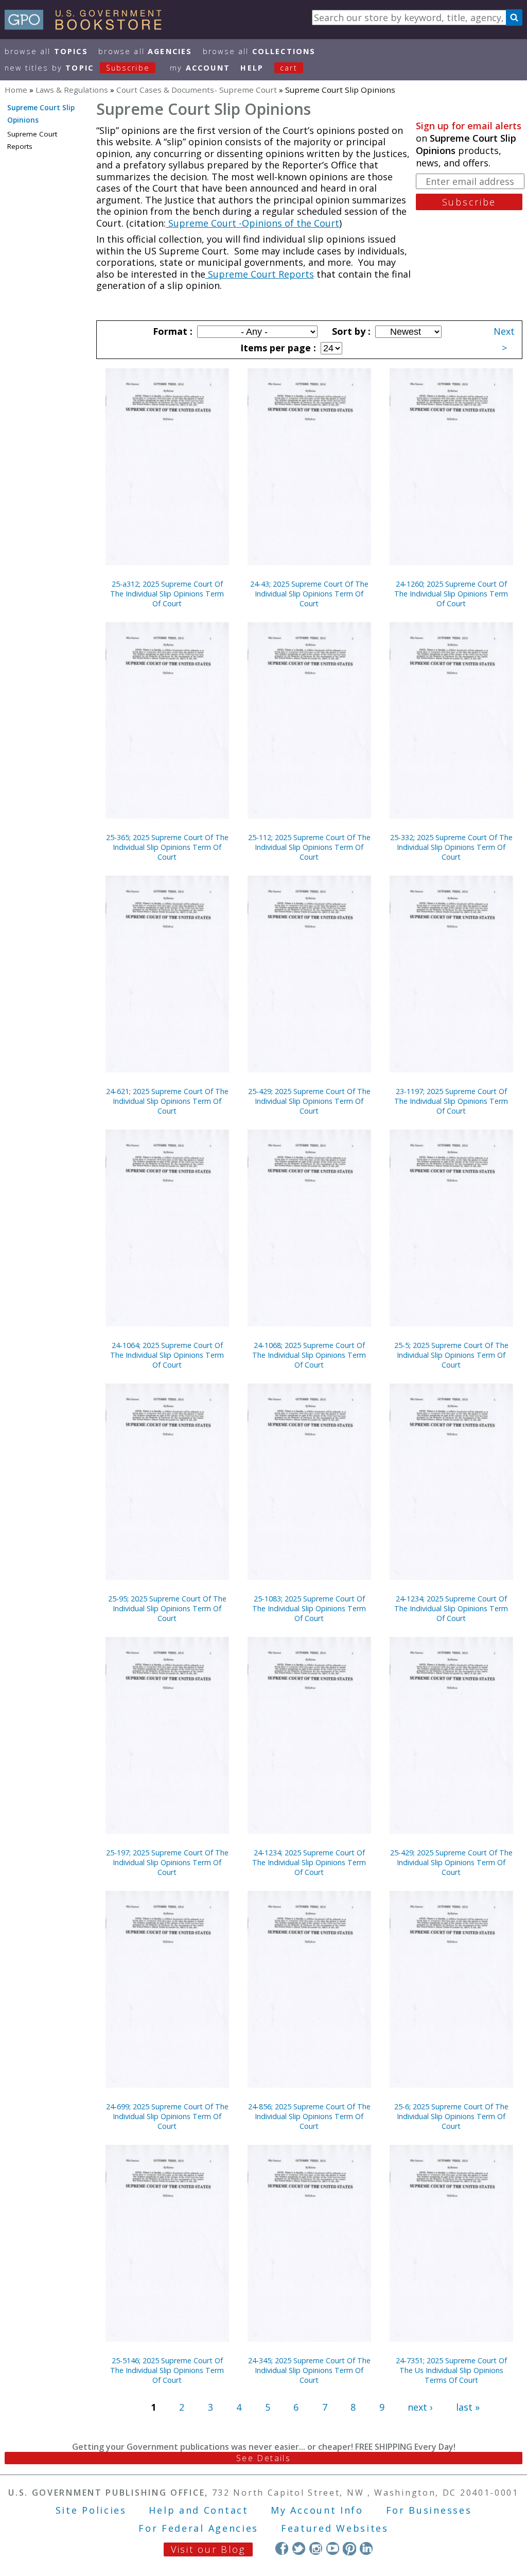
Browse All (46, 51)
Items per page (277, 348)
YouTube (333, 2548)
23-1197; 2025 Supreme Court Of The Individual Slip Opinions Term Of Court (451, 1101)
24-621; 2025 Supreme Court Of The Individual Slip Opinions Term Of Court (167, 1101)
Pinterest (349, 2548)
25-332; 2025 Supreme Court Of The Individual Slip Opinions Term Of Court (451, 847)
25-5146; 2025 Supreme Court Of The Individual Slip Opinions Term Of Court (167, 2370)
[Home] (88, 26)
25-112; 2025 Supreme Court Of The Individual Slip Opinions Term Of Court (309, 847)
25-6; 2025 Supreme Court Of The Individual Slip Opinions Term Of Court (451, 2116)
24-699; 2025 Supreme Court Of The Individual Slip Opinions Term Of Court (167, 2116)
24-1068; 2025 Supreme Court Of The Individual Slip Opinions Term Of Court (309, 1355)
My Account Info (317, 2510)
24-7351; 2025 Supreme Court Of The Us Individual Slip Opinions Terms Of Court (451, 2370)
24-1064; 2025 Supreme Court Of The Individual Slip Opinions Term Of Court (167, 1355)
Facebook (282, 2548)
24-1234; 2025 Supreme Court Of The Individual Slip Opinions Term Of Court (451, 1608)
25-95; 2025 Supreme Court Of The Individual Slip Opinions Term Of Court (167, 1608)
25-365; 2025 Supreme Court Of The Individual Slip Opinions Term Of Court (167, 847)
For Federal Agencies (198, 2528)
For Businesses (429, 2510)
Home (16, 90)
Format (171, 331)
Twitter (299, 2548)
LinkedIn (366, 2548)
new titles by (77, 68)
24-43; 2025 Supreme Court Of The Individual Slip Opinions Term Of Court (309, 594)
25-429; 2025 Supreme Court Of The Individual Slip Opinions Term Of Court (309, 1101)
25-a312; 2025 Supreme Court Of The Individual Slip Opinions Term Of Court (167, 594)
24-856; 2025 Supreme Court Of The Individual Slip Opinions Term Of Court (309, 2116)
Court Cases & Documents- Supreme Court (197, 90)
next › (420, 2407)
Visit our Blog (208, 2549)
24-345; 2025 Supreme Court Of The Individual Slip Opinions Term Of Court (309, 2370)
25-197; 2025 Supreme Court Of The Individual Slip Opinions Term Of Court (167, 1862)
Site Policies (91, 2510)
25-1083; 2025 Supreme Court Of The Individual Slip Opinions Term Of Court (309, 1608)
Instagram (316, 2548)
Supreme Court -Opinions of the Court (252, 223)
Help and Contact (198, 2510)
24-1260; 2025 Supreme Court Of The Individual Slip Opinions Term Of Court (451, 594)
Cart (289, 68)
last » (468, 2407)
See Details (263, 2458)
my (200, 68)
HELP (252, 68)
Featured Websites (335, 2528)
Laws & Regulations (72, 90)
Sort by (350, 331)
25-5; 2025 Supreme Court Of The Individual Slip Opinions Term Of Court (451, 1355)
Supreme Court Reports (260, 274)
